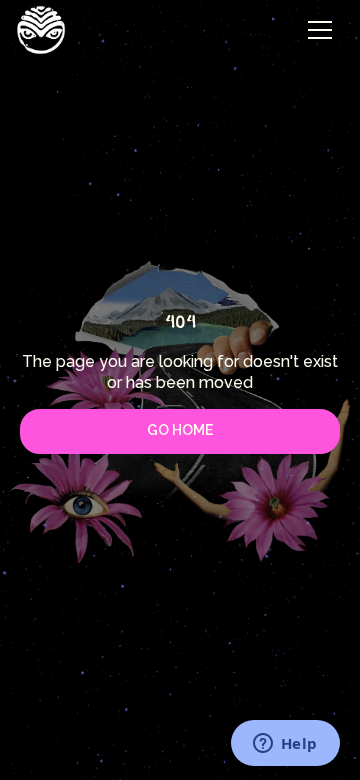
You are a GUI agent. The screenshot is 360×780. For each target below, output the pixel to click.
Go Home (180, 430)
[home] (41, 30)
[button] (320, 30)
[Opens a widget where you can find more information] (285, 745)
